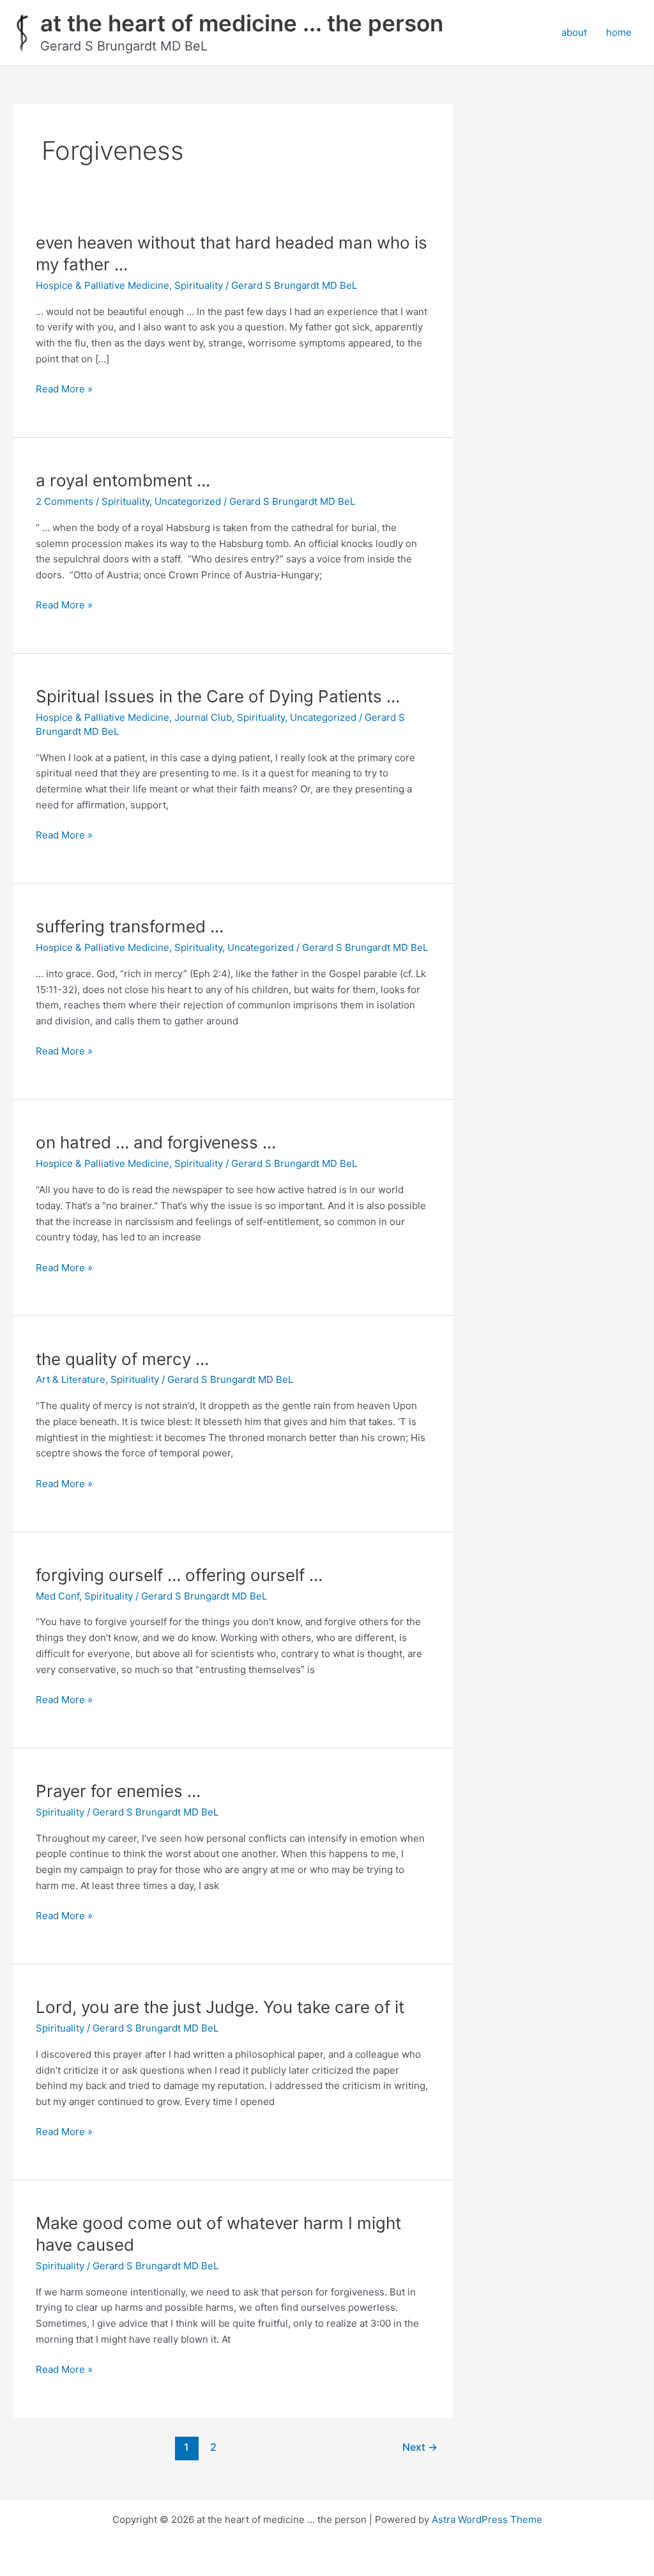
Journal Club (203, 717)
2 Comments (65, 501)
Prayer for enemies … (118, 1791)
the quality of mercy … (122, 1359)
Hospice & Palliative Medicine (103, 285)
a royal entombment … (123, 480)
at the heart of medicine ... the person (242, 23)
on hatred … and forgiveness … (156, 1142)
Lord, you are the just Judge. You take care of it (220, 2007)
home (619, 32)
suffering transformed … (130, 926)
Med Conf (57, 1596)
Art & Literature (71, 1379)
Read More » (64, 390)
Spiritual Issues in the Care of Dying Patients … (218, 696)
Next (420, 2447)
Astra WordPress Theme (487, 2519)
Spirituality (199, 285)
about (574, 32)
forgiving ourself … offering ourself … (179, 1575)
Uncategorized (188, 501)
